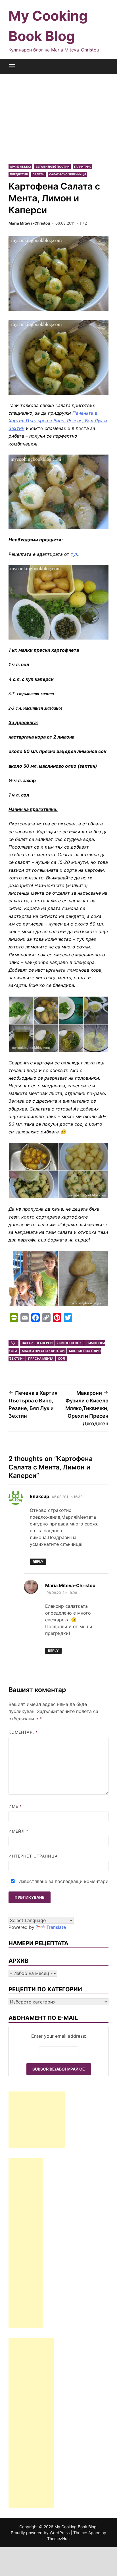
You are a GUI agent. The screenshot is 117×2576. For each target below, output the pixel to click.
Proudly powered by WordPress (41, 2533)
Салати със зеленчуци (67, 174)
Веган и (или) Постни (53, 167)
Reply (38, 1562)
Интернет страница (33, 1856)
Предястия (19, 174)
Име (15, 1806)
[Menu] (12, 66)
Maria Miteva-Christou (29, 223)
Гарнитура (82, 167)
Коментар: (23, 1732)
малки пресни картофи (43, 1351)
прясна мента (41, 1359)
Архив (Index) (20, 167)
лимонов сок (69, 1343)
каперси (45, 1343)
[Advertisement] (58, 114)
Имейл (19, 1831)
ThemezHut (58, 2539)
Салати (38, 174)
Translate (56, 1927)
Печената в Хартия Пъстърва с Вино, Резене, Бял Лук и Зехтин (58, 421)
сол (61, 1359)
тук (75, 554)
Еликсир (39, 1496)
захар (27, 1343)
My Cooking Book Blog (76, 2527)
